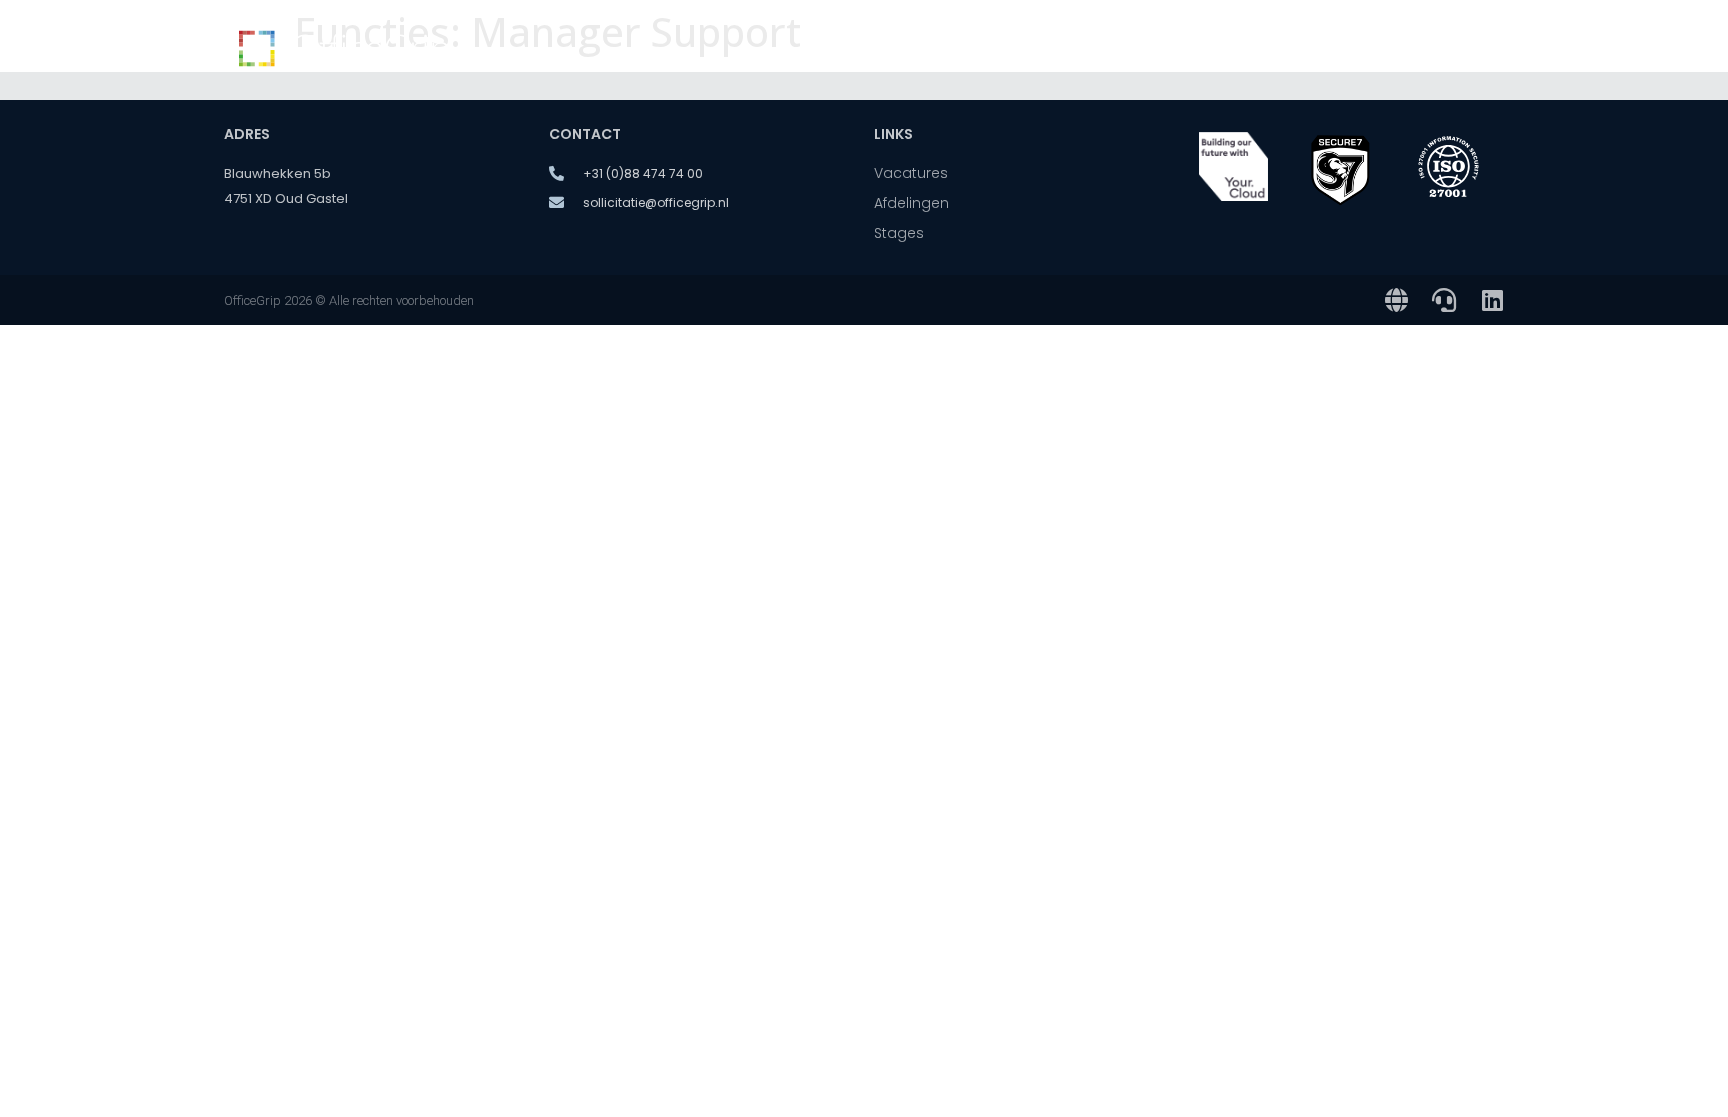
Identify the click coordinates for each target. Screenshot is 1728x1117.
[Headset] (1444, 300)
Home (839, 50)
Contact (1454, 50)
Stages (1357, 50)
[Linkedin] (1492, 300)
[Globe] (1396, 300)
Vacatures (940, 50)
